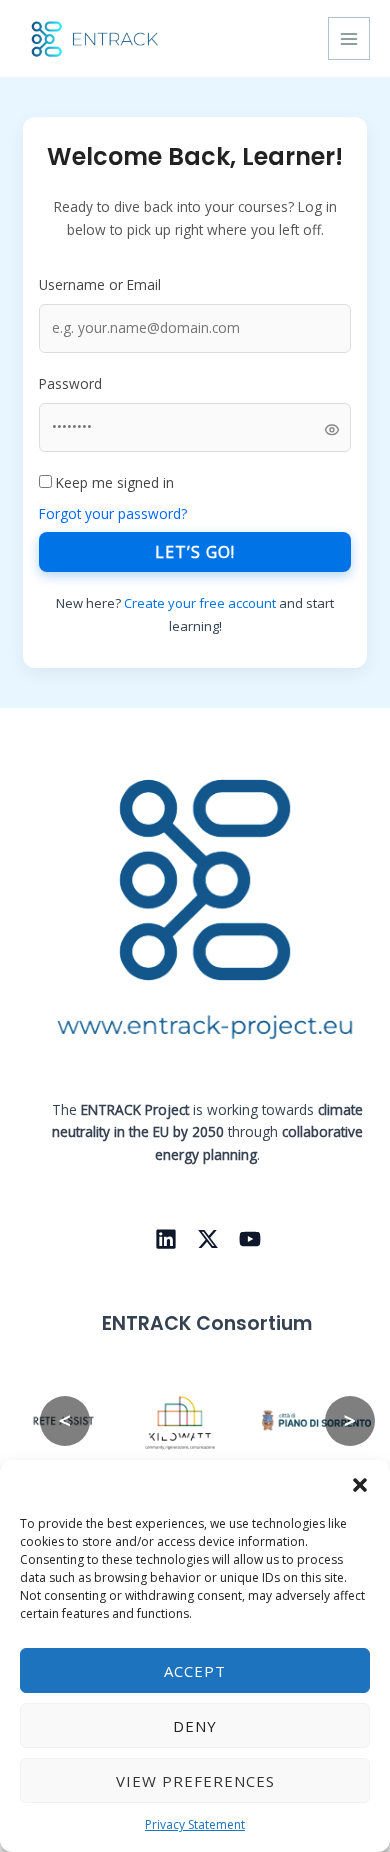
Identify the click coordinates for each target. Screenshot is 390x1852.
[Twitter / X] (208, 1239)
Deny (195, 1726)
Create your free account (201, 603)
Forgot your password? (113, 513)
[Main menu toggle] (349, 38)
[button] (360, 1485)
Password (70, 383)
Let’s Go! (195, 552)
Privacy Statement (195, 1824)
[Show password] (332, 429)
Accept (195, 1671)
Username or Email (100, 284)
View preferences (195, 1781)
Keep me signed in (113, 482)
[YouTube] (250, 1239)
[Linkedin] (166, 1239)
